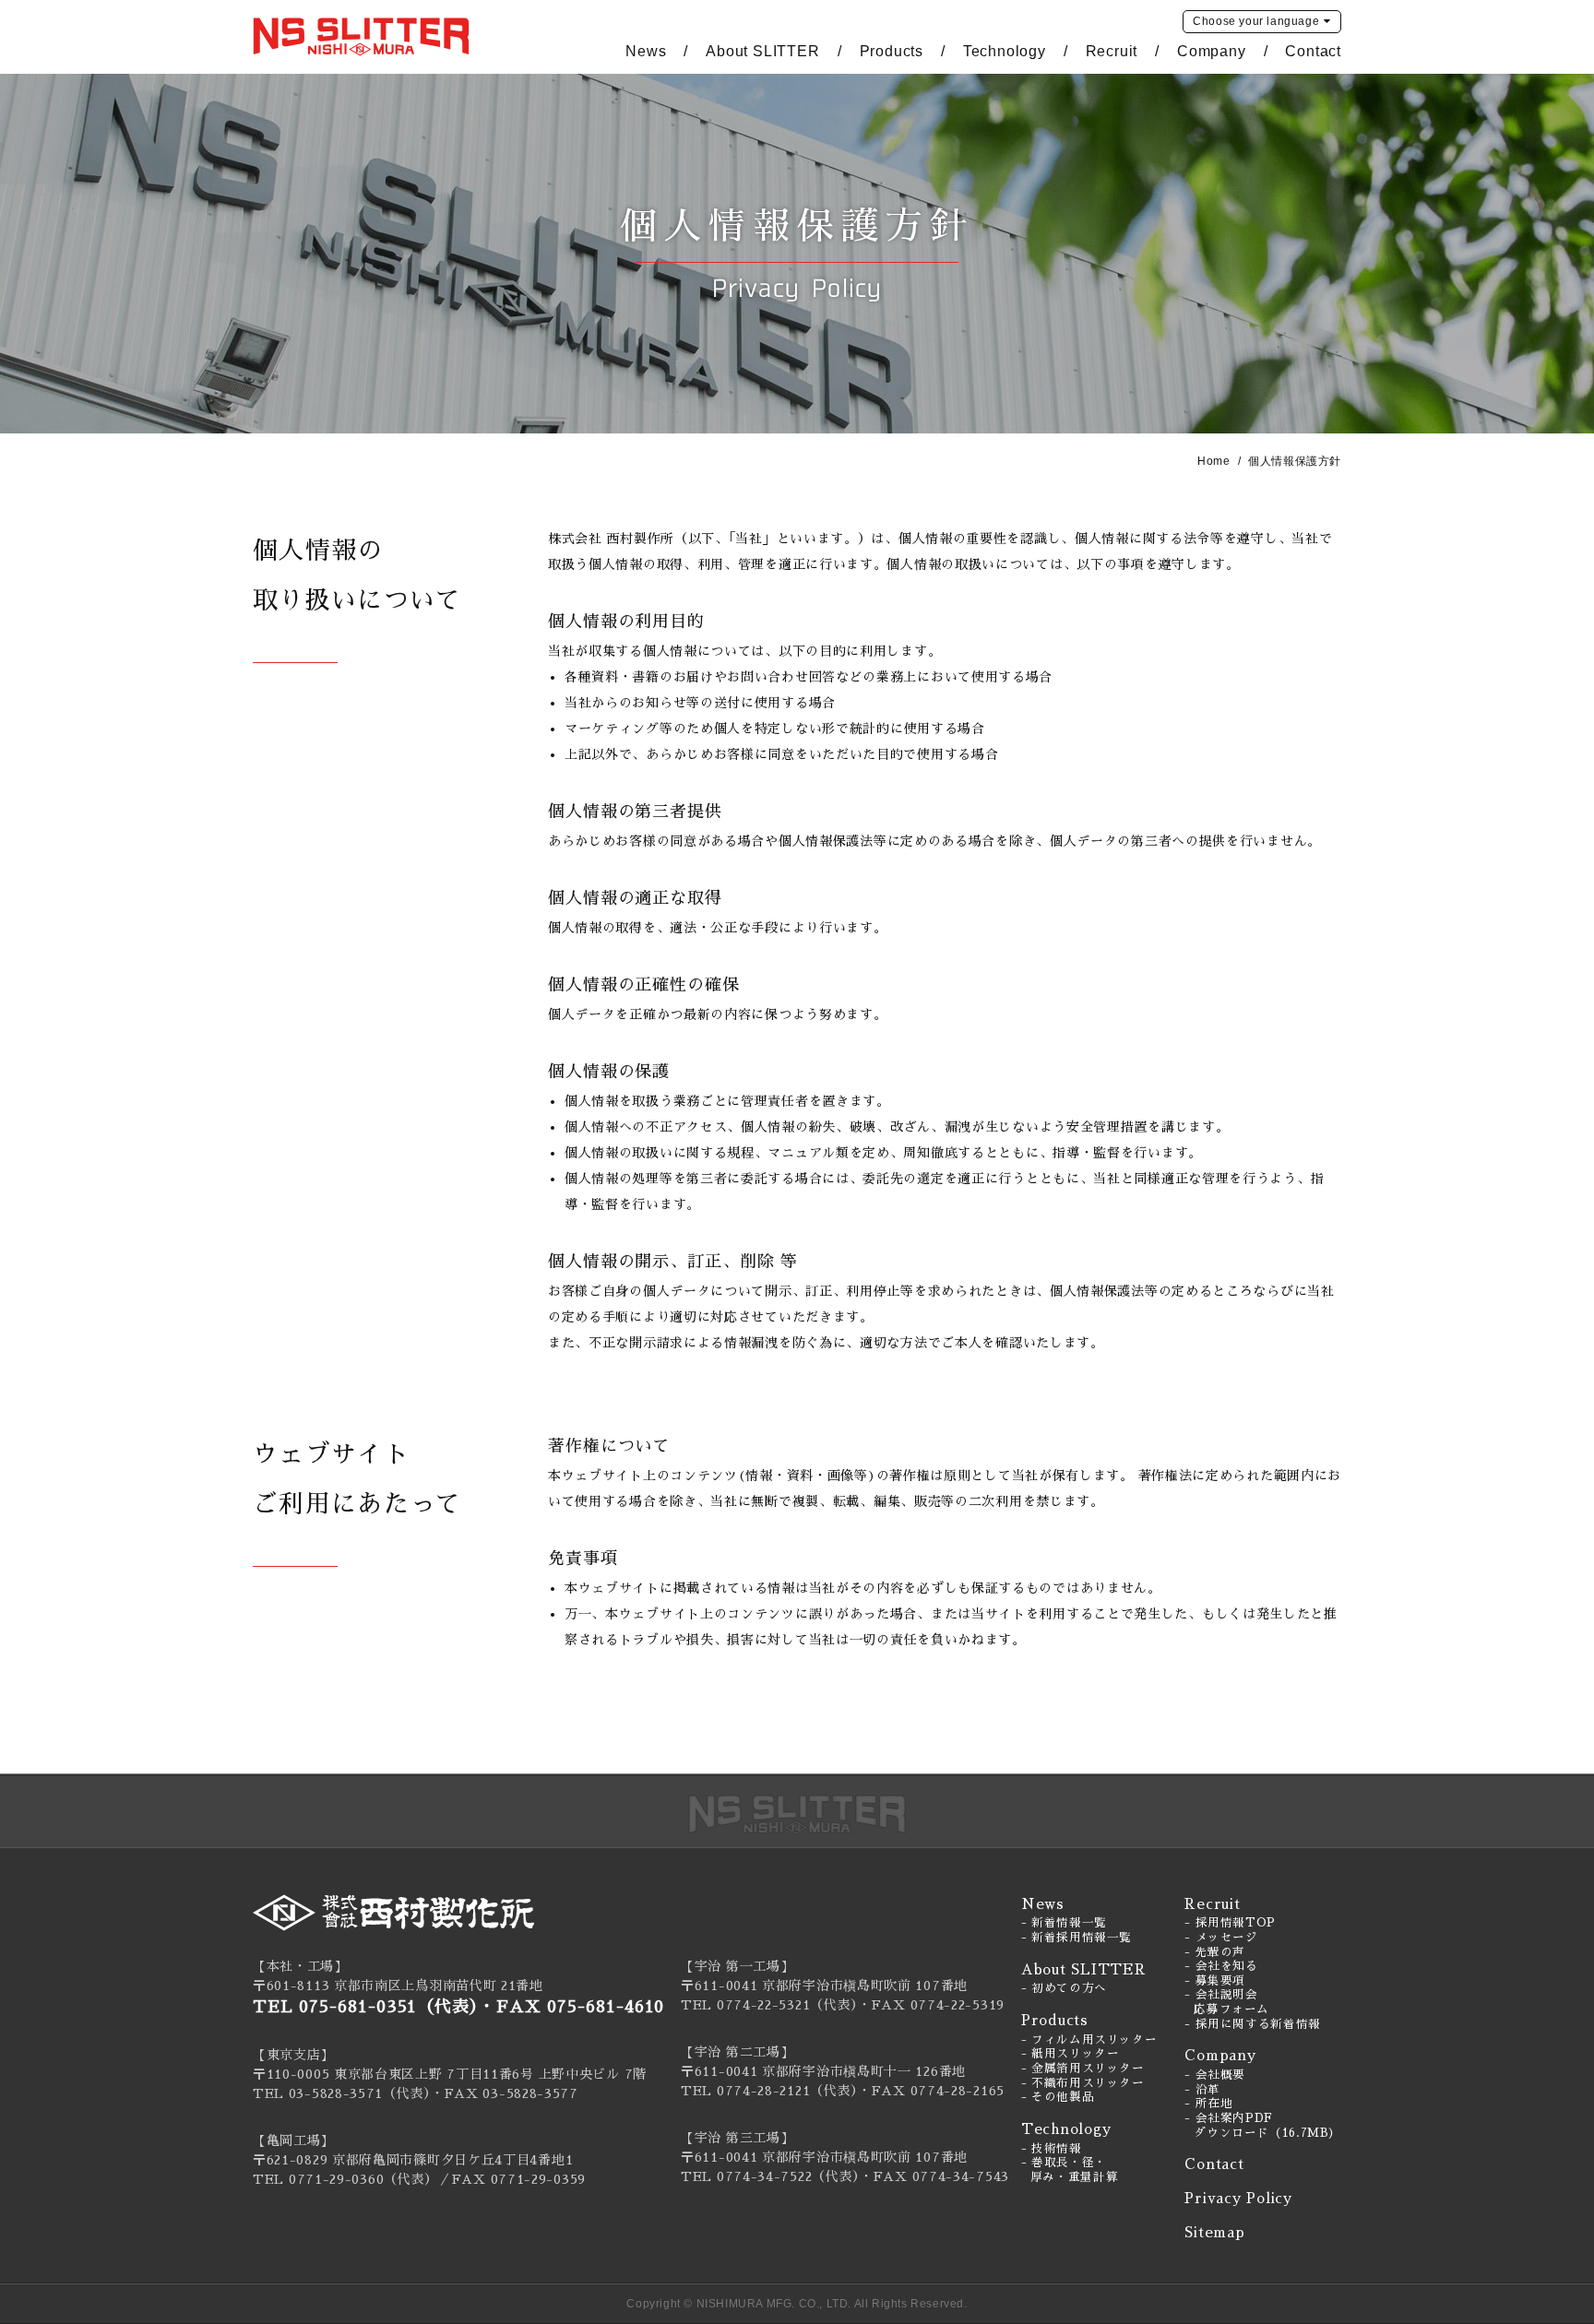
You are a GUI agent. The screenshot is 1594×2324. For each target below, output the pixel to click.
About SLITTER (762, 51)
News (646, 51)
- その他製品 (1058, 2097)
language (1256, 21)
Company (1212, 51)
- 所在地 (1208, 2104)
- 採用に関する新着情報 (1253, 2024)
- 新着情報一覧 (1064, 1923)
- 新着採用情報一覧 (1077, 1938)
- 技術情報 (1052, 2149)
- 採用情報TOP (1230, 1923)
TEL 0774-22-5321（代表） (769, 2005)
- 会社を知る (1221, 1966)
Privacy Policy (1238, 2198)
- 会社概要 (1215, 2075)
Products (892, 51)
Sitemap (1214, 2232)
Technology (1005, 51)
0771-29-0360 (336, 2179)
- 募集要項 (1215, 1981)
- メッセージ (1221, 1938)
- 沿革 (1202, 2090)
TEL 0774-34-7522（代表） (770, 2176)
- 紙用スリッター (1071, 2054)
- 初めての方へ (1064, 1988)
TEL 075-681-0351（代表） (366, 2007)
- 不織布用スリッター (1083, 2083)
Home (1213, 461)
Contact (1313, 51)
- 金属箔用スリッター (1083, 2069)
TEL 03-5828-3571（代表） (342, 2093)
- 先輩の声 (1215, 1952)
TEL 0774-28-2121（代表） (769, 2091)
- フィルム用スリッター (1089, 2040)
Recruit (1112, 51)
